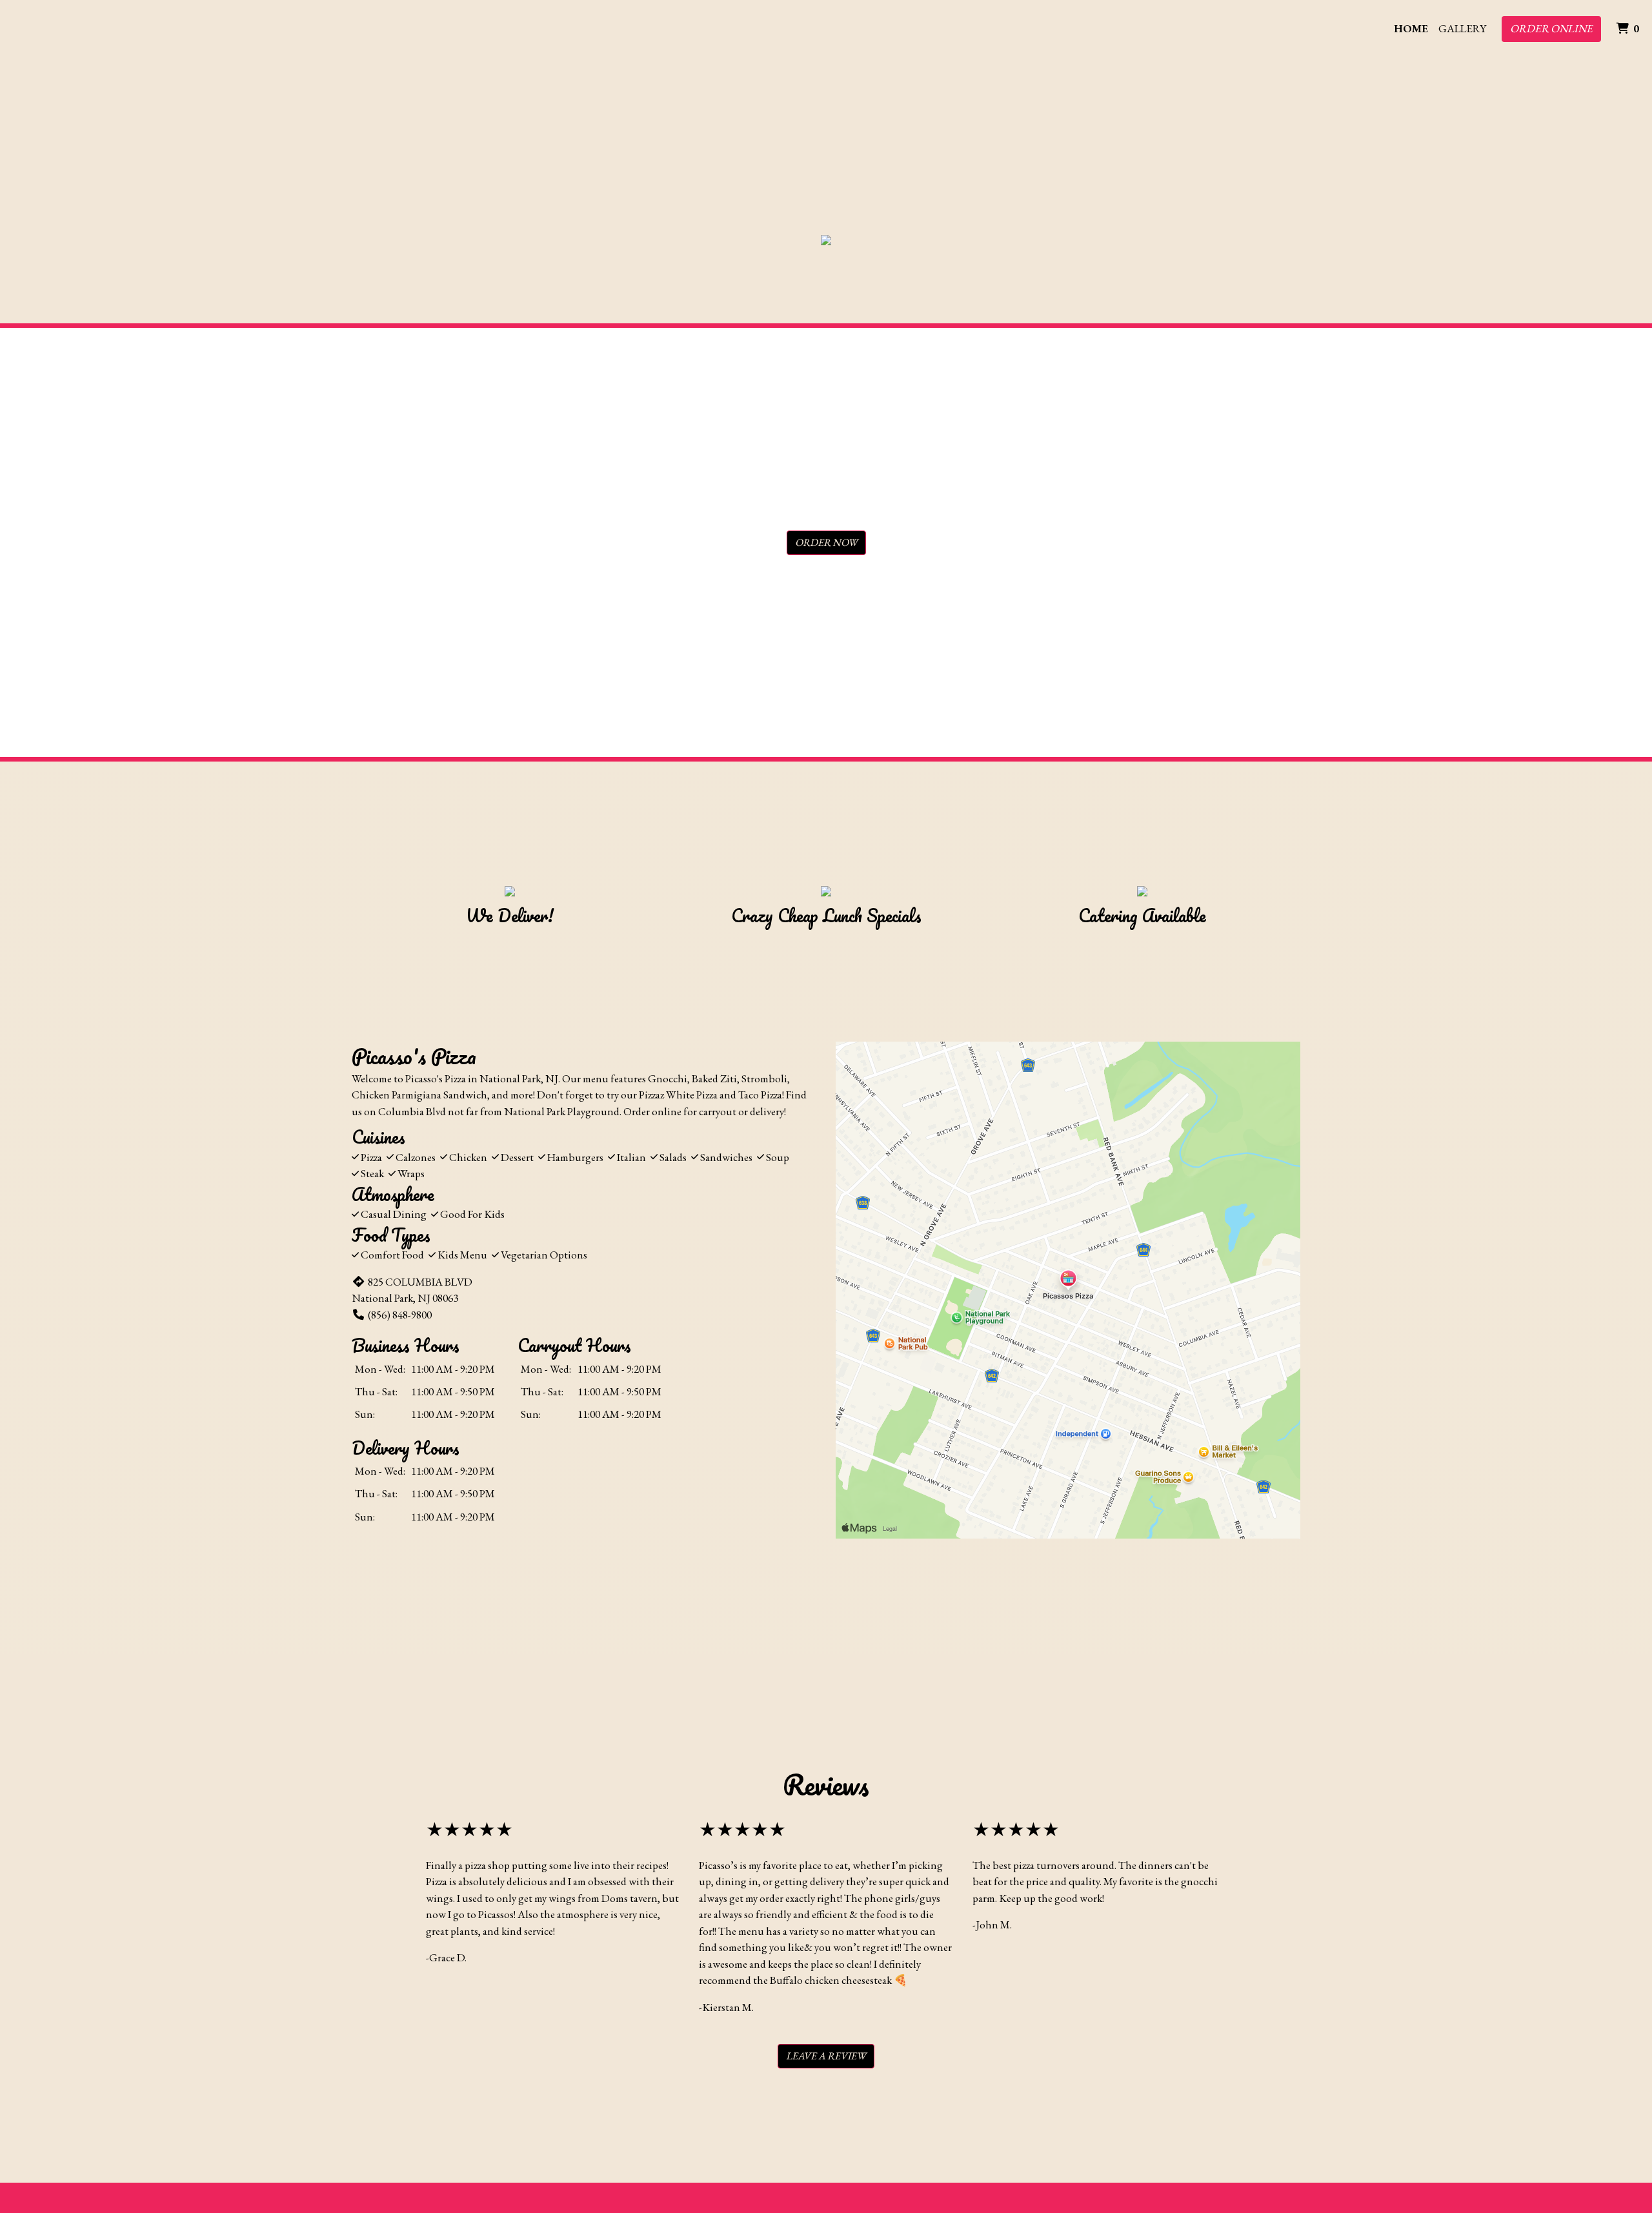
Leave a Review (826, 2056)
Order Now (826, 542)
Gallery (1462, 28)
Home (1411, 28)
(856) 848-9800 (400, 1315)
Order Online (1551, 28)
